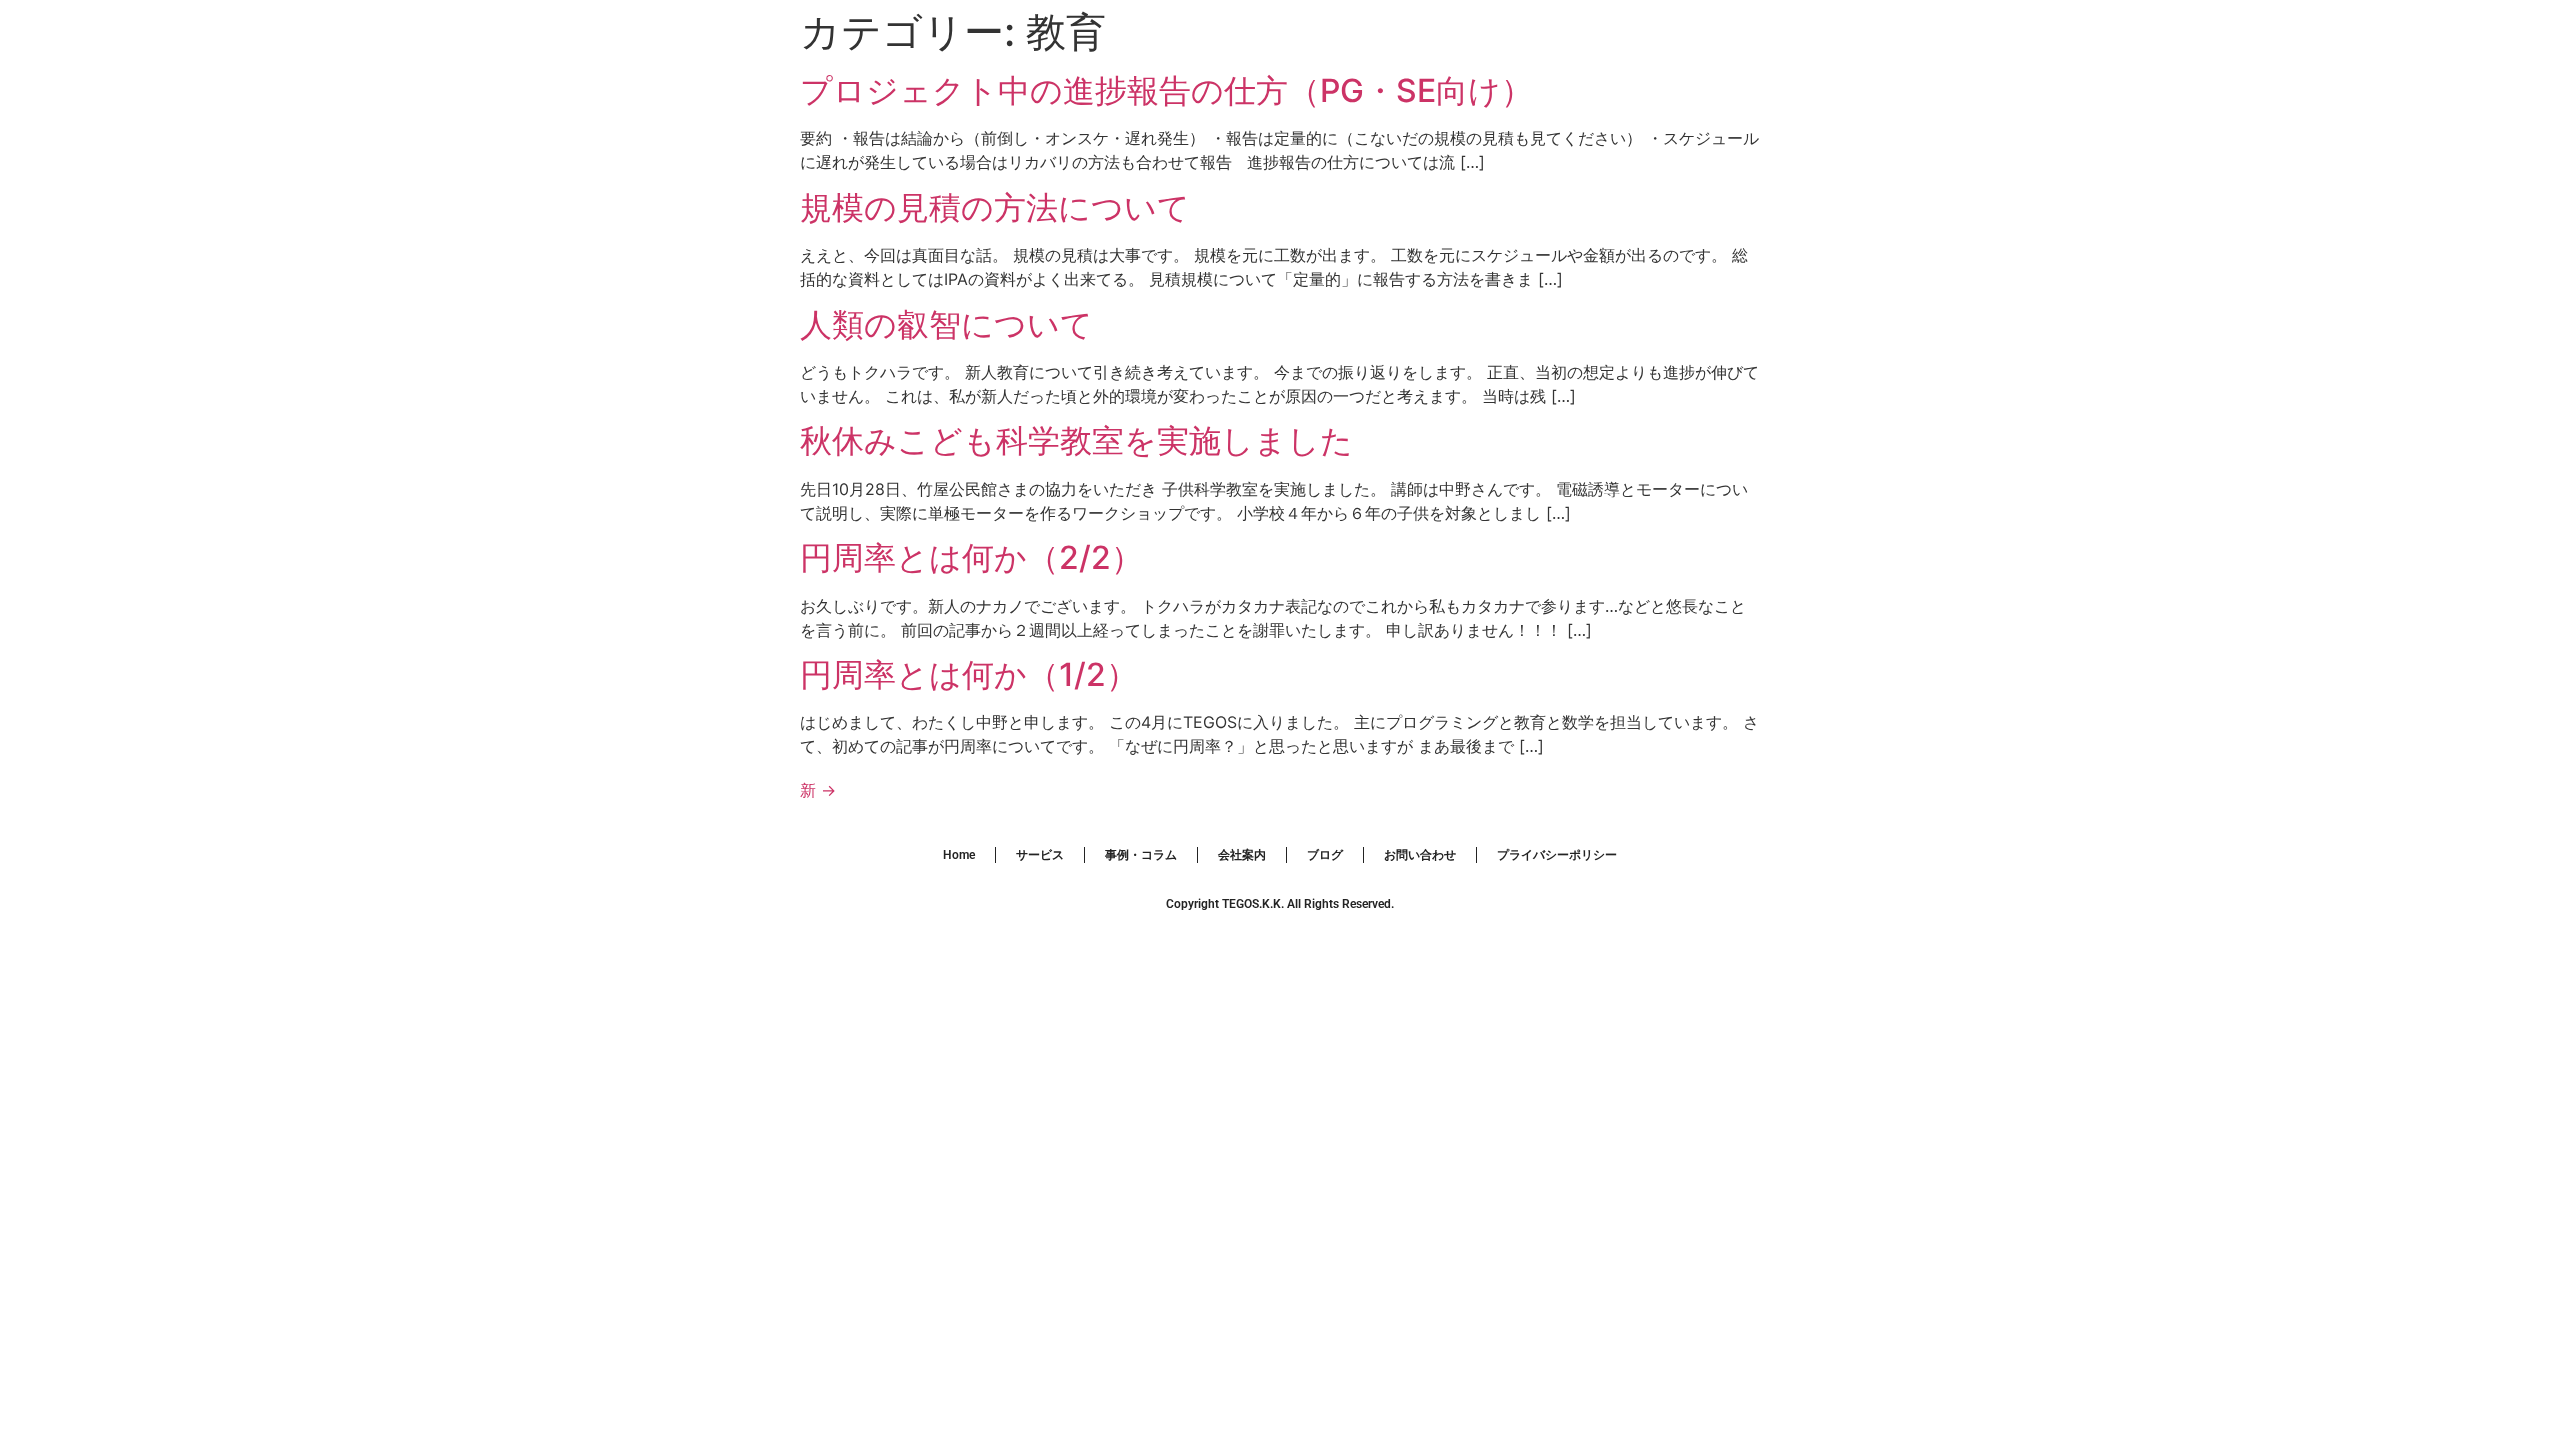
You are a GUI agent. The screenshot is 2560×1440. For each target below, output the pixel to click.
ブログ (1325, 855)
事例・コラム (1141, 855)
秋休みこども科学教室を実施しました (1076, 440)
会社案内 (1242, 855)
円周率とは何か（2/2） (971, 557)
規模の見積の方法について (995, 207)
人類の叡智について (946, 324)
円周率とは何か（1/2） (969, 674)
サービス (1040, 855)
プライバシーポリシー (1557, 855)
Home (959, 855)
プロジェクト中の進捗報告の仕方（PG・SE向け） (1166, 90)
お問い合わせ (1420, 855)
